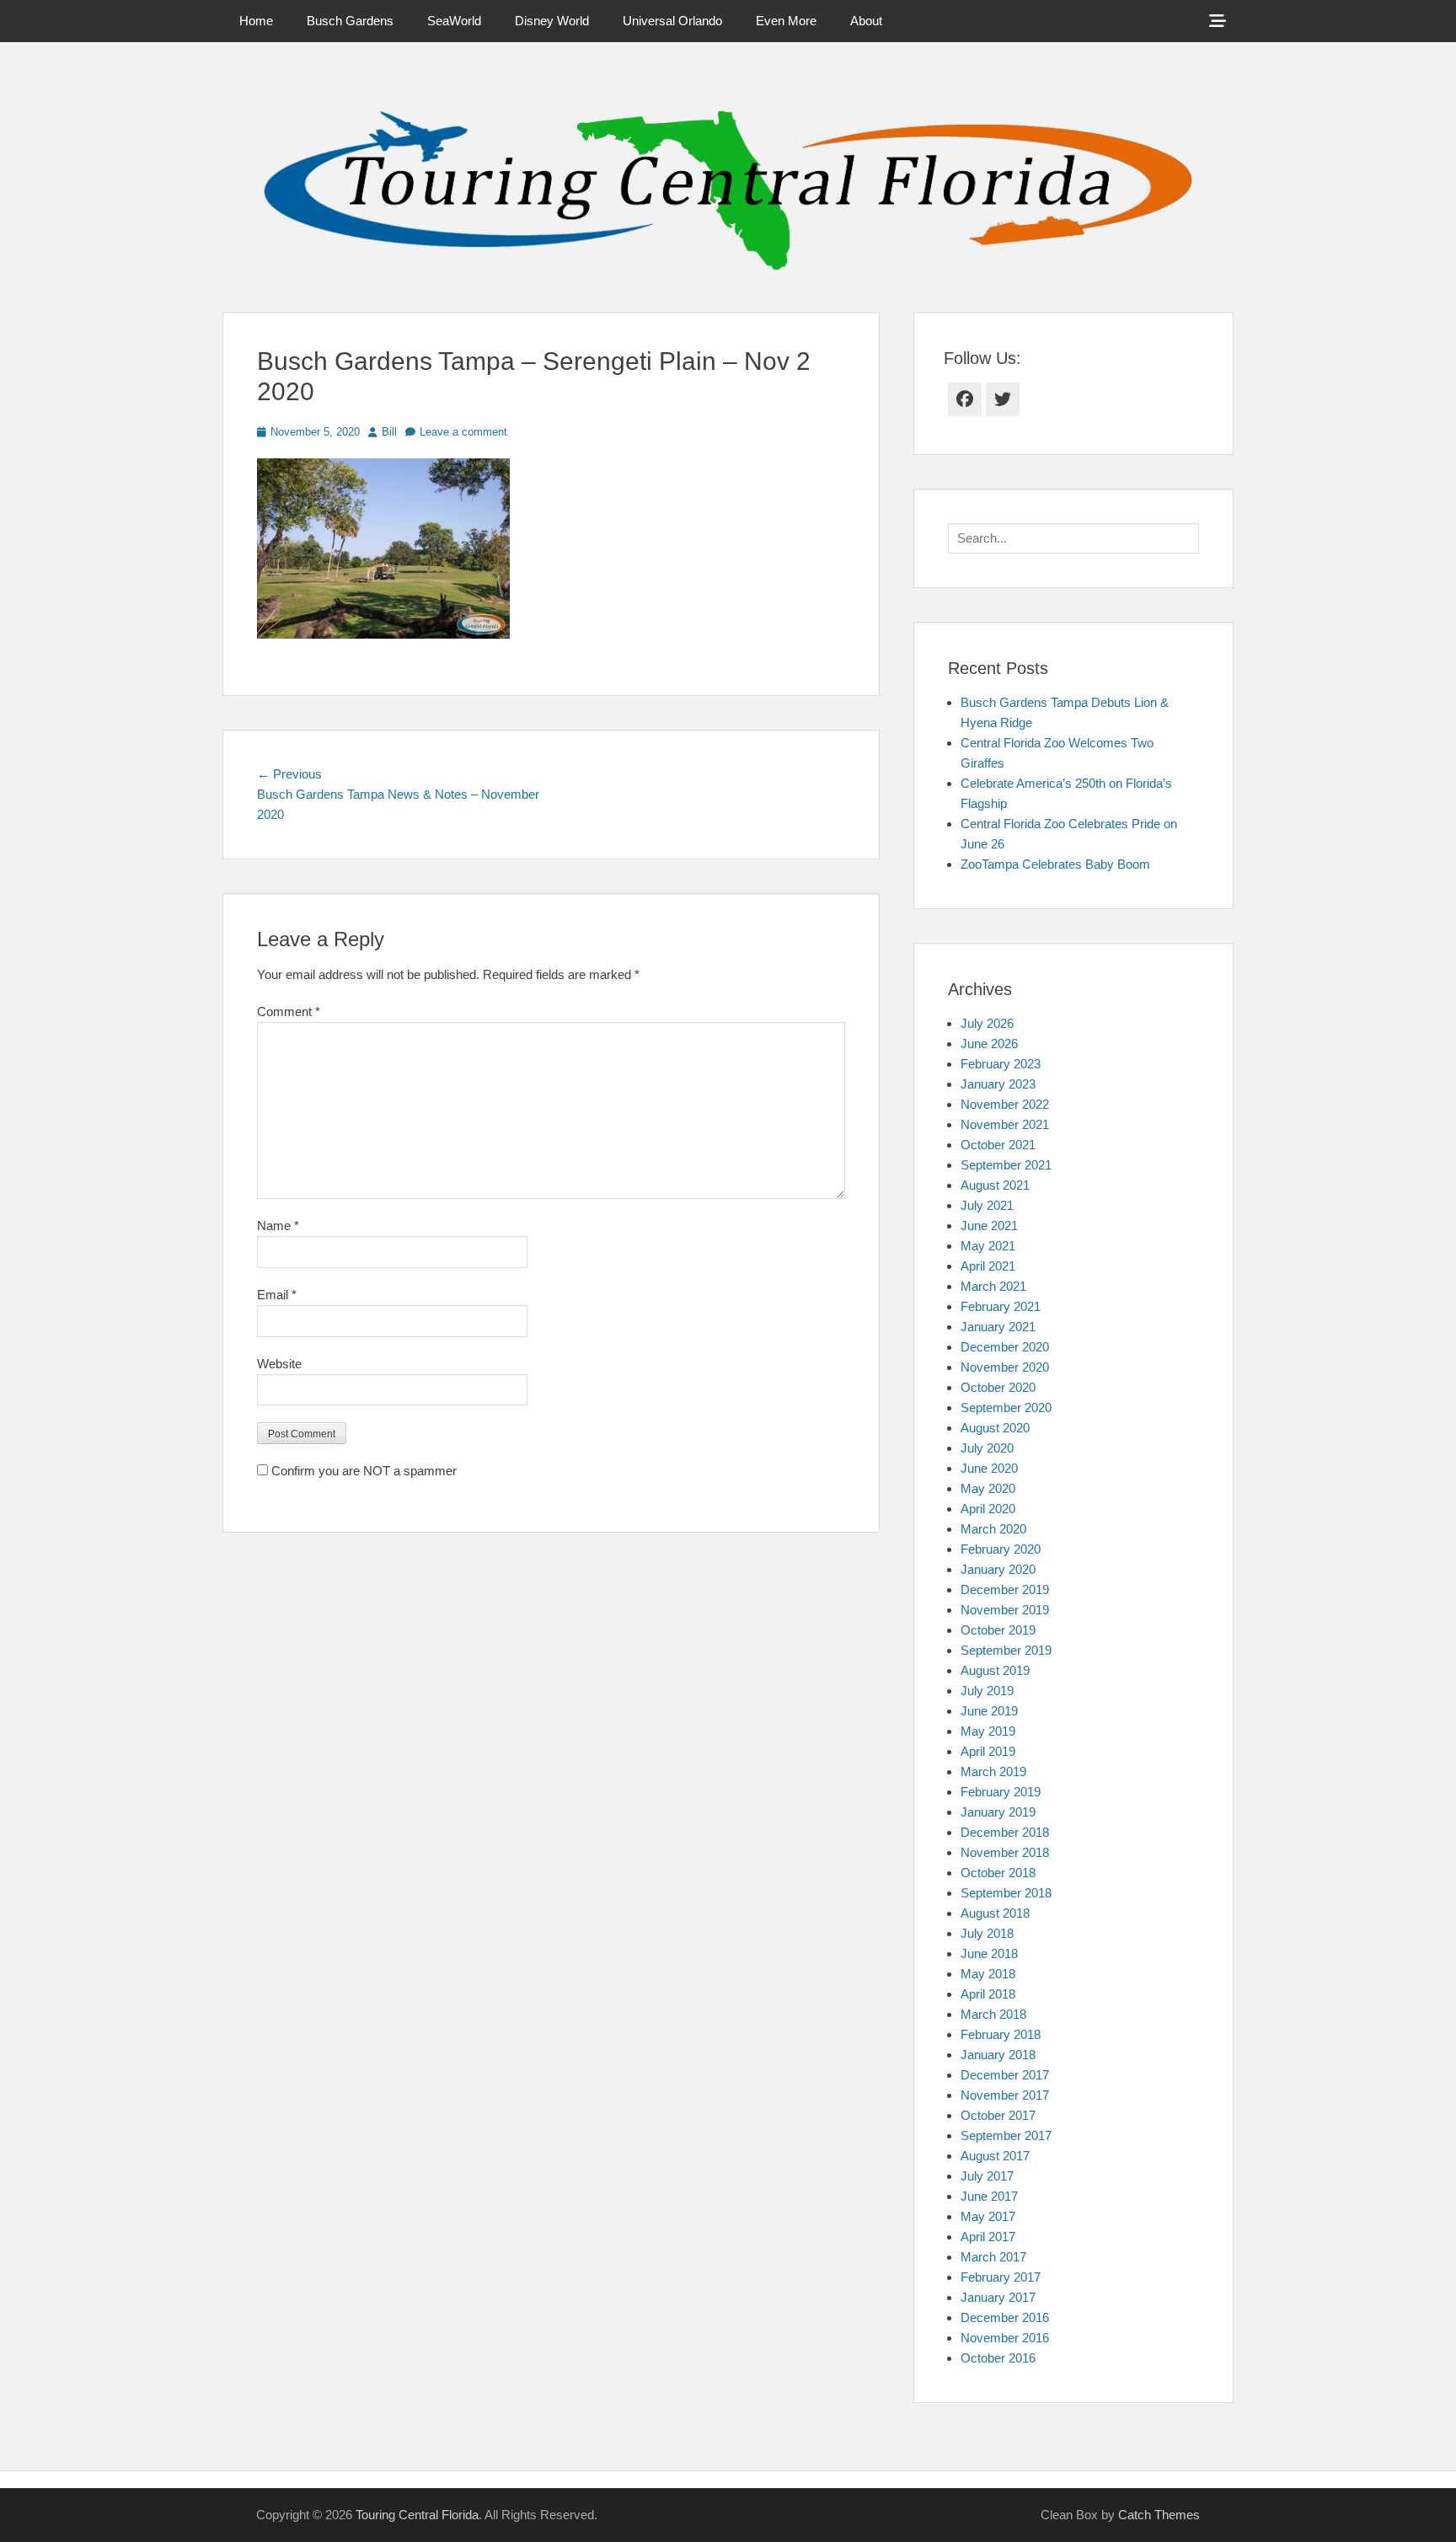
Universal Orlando (672, 21)
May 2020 (988, 1488)
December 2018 (1005, 1832)
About (866, 21)
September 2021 (1006, 1165)
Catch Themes (1159, 2515)
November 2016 (1005, 2338)
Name (278, 1226)
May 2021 (988, 1246)
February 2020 (1001, 1549)
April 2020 (988, 1509)
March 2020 (993, 1529)
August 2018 (995, 1913)
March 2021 (993, 1286)
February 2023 (1001, 1064)
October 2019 (998, 1630)
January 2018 (998, 2055)
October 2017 (998, 2115)
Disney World (552, 21)
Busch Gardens (350, 21)
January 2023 (998, 1084)
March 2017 (993, 2257)
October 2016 (998, 2358)
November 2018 (1005, 1852)
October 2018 (998, 1873)
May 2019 (988, 1731)
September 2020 (1006, 1407)
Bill (389, 432)
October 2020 (998, 1387)
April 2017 (988, 2237)
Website (279, 1364)
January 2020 (998, 1569)
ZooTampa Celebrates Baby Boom (1055, 864)
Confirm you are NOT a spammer (362, 1471)
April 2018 (988, 1994)
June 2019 (989, 1711)
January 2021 (998, 1327)
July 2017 (987, 2176)
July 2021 (987, 1205)
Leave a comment (463, 432)
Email (277, 1295)
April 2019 (988, 1751)
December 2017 (1005, 2075)
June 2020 (989, 1468)
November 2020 (1005, 1367)
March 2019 (993, 1771)
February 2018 (1001, 2034)
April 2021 (988, 1266)
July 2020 (987, 1448)
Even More (786, 21)
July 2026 (987, 1023)
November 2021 (1005, 1124)
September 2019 (1006, 1650)
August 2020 (995, 1428)
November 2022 (1005, 1104)
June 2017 (989, 2196)
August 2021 (995, 1185)
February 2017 (1001, 2277)
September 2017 (1006, 2135)
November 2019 (1005, 1610)
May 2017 (988, 2216)
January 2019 (998, 1812)
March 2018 (993, 2014)
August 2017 (995, 2156)
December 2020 (1005, 1347)
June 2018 (989, 1953)
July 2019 (987, 1691)
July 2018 (987, 1933)
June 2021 (989, 1226)
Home (256, 21)
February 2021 (1001, 1306)
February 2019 (1001, 1792)
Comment (289, 1011)
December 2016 (1005, 2317)
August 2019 (995, 1670)
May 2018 (988, 1974)
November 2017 (1005, 2095)
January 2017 (998, 2297)
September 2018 (1006, 1893)
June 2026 (989, 1044)
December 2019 (1005, 1589)
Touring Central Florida (417, 2515)
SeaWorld (454, 21)
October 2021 (998, 1145)
